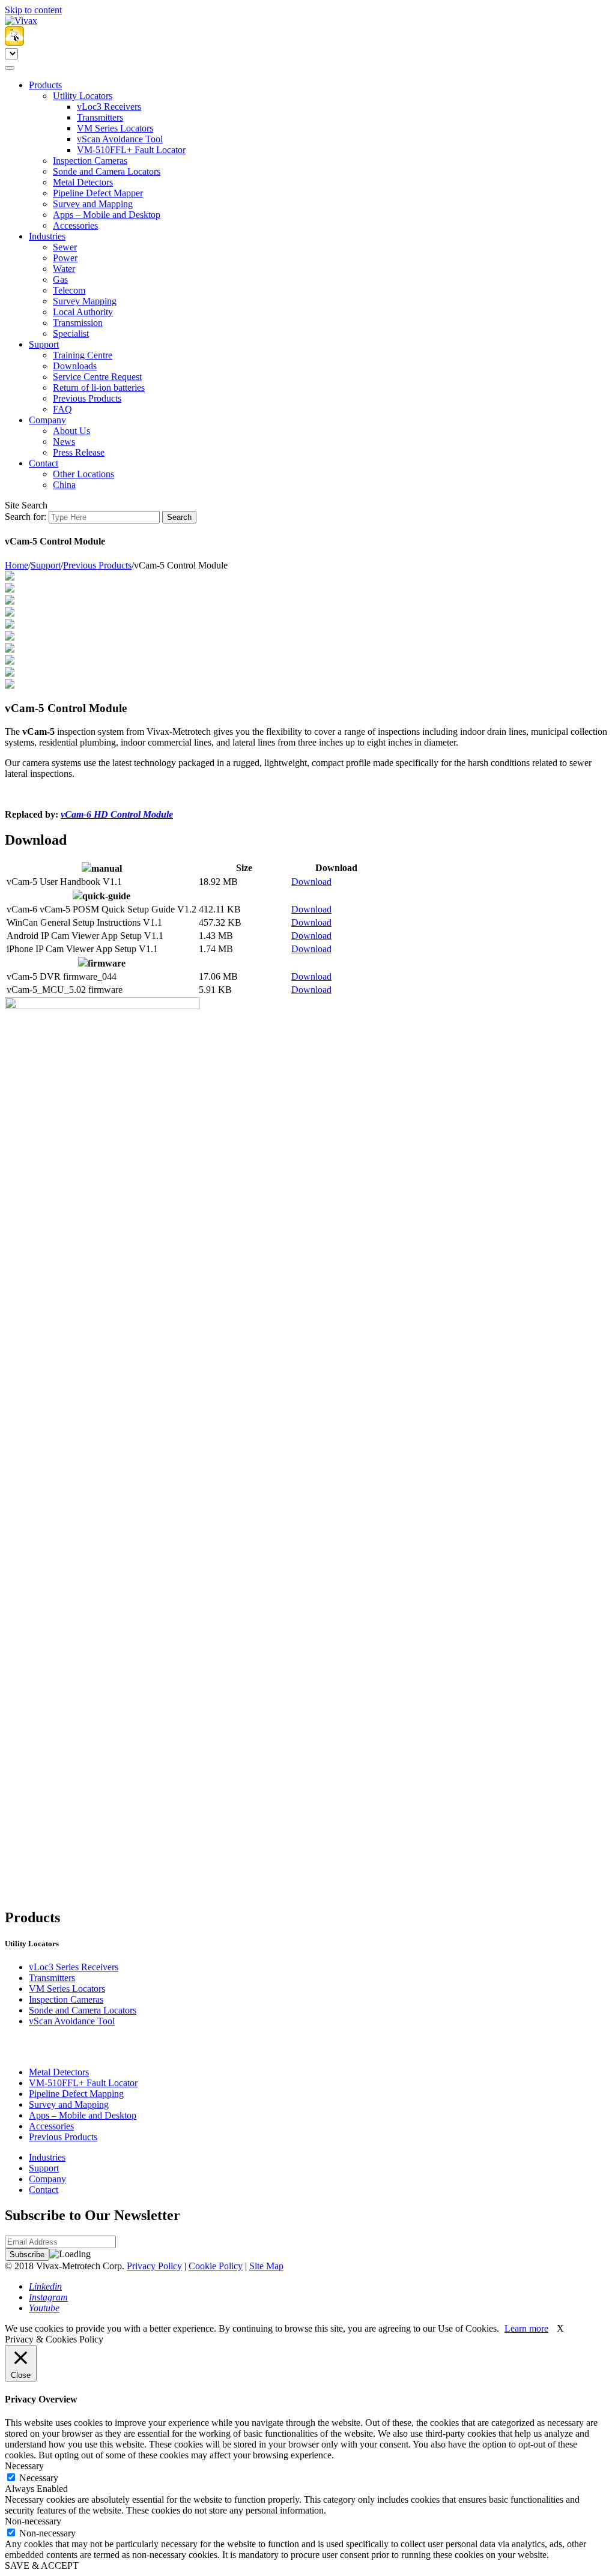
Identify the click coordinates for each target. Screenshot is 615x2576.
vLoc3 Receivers (109, 107)
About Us (71, 431)
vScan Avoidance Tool (120, 139)
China (64, 485)
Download (311, 882)
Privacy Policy (154, 2266)
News (64, 442)
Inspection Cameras (90, 161)
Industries (47, 236)
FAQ (62, 409)
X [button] (560, 2328)
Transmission (78, 323)
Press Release (79, 452)
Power (65, 258)
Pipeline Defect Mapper (98, 193)
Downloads (75, 366)
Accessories (75, 225)
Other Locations (83, 474)
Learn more (526, 2328)
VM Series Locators (115, 128)
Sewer (65, 247)
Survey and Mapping (93, 204)
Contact (44, 463)
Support (44, 344)
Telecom (69, 290)
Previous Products (87, 398)
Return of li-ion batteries (99, 388)
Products (45, 85)
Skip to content (33, 10)
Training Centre (83, 355)
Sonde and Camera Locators (107, 171)
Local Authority (83, 312)
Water (64, 269)
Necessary (39, 2478)
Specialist (71, 333)
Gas (60, 279)
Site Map (266, 2266)
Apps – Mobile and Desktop (107, 215)
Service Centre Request (97, 377)
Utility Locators (83, 96)
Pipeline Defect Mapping (76, 2094)
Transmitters (100, 117)
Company (47, 420)
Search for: (26, 517)
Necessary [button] (24, 2466)
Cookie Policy (216, 2266)
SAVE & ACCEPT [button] (42, 2565)
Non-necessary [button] (33, 2521)
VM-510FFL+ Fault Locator (131, 150)
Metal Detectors (83, 182)
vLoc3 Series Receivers (74, 1967)
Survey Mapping (85, 301)
